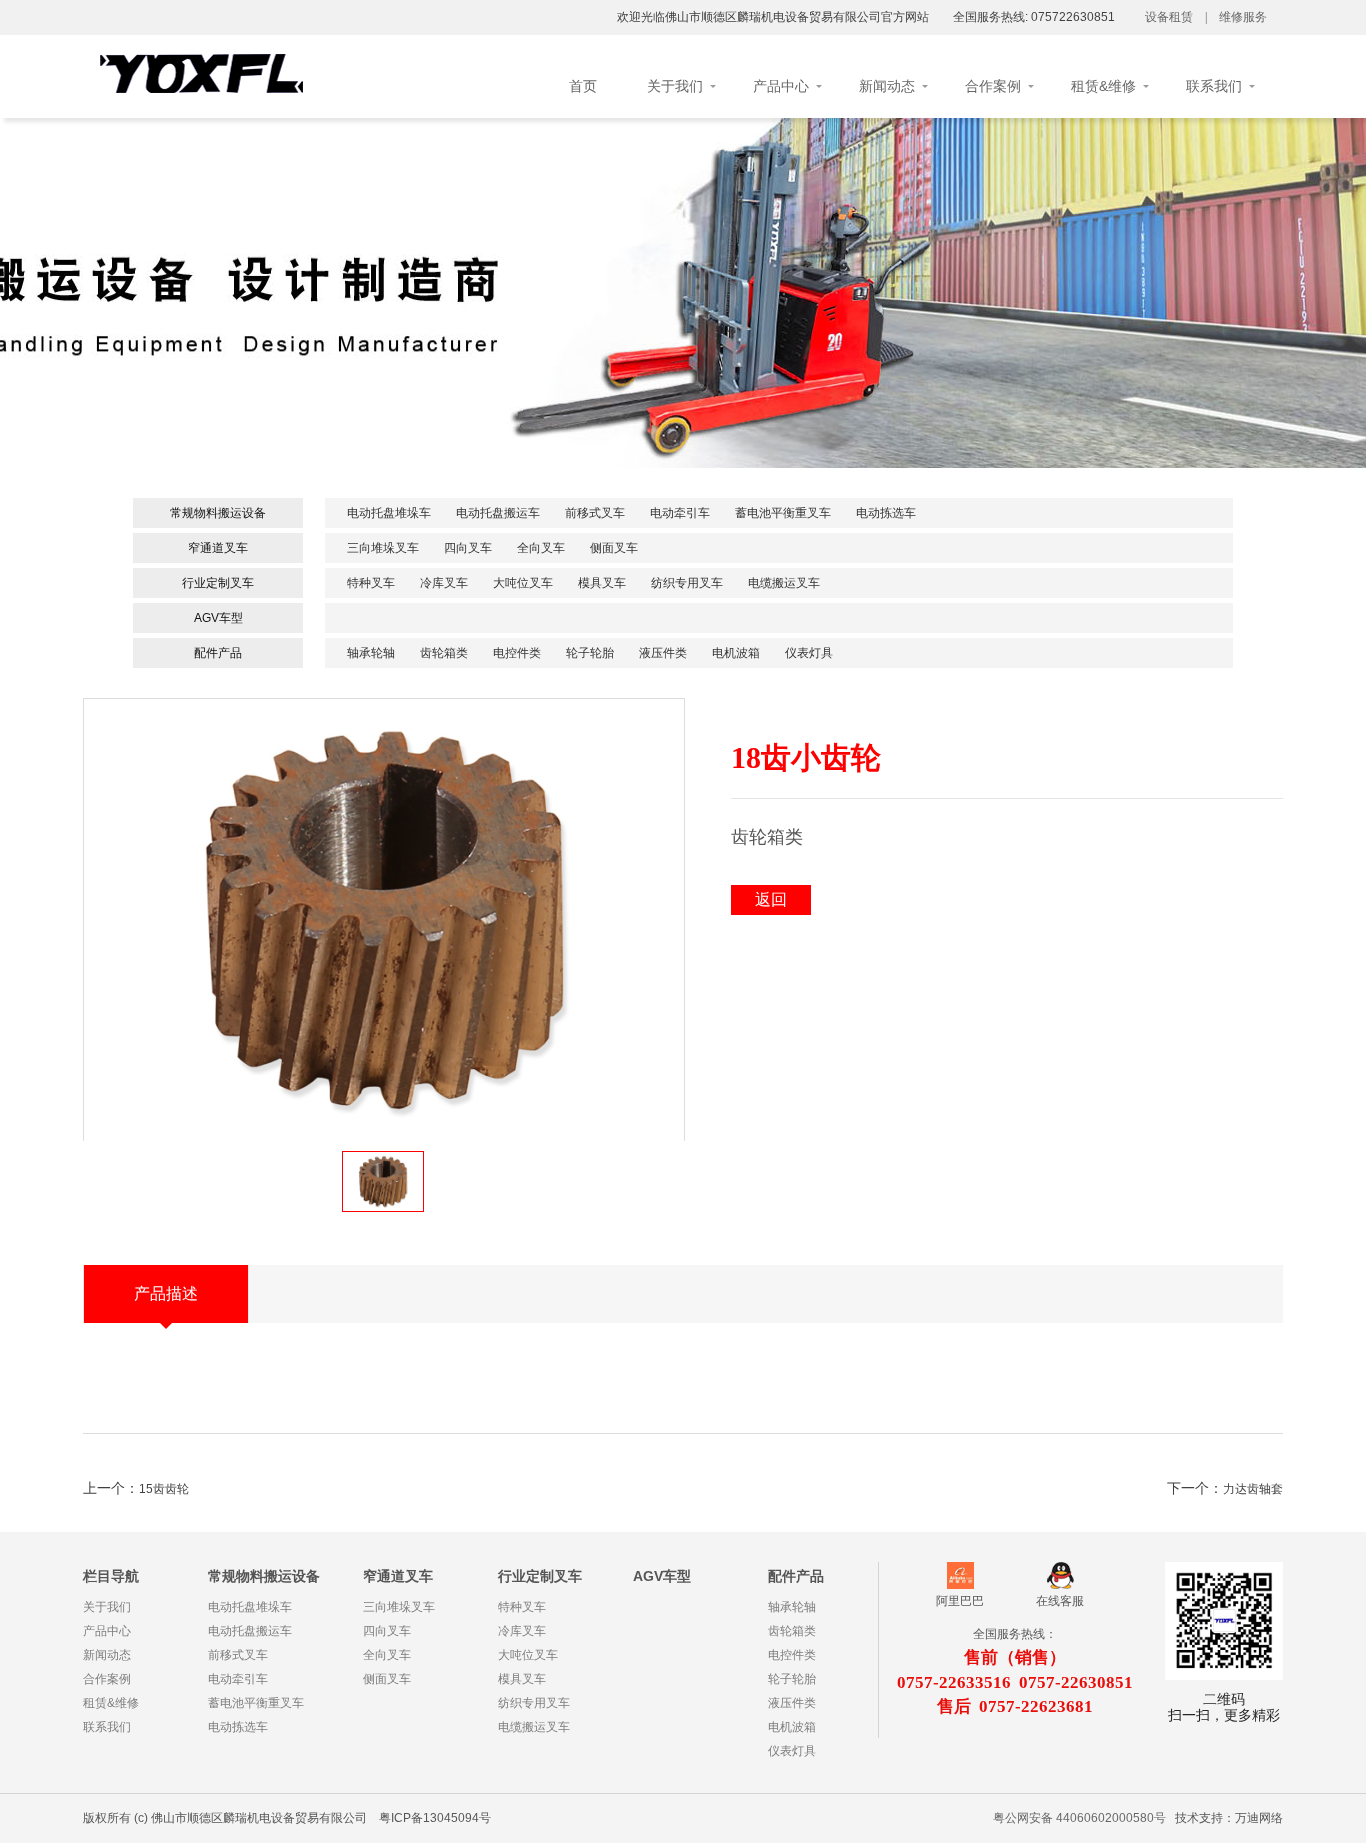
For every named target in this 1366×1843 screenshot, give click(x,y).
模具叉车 (602, 583)
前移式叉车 (595, 513)
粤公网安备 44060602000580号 (1079, 1818)
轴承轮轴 (371, 653)
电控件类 (517, 653)
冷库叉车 (444, 583)
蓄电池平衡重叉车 (783, 513)
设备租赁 (1169, 17)
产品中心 (781, 86)
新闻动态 (887, 86)
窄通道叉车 (218, 548)
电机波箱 (736, 653)
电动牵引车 (680, 513)
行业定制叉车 (218, 583)
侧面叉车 (614, 548)
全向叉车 (541, 548)
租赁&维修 (1103, 86)
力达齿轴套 (1253, 1489)
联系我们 (1214, 86)
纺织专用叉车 (687, 583)
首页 (583, 86)
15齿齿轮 (164, 1489)
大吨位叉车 (523, 583)
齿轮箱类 (444, 653)
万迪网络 (1259, 1818)
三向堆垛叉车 (383, 548)
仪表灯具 (809, 653)
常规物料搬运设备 (218, 513)
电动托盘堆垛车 (389, 513)
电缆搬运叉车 (784, 583)
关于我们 (675, 86)
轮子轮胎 (590, 653)
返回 (771, 899)
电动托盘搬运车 (498, 513)
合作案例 (993, 86)
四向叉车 (468, 548)
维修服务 (1243, 17)
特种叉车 (371, 583)
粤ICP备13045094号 (435, 1818)
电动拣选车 (886, 513)
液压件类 (663, 653)
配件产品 (218, 653)
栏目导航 (111, 1576)
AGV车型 (218, 618)
